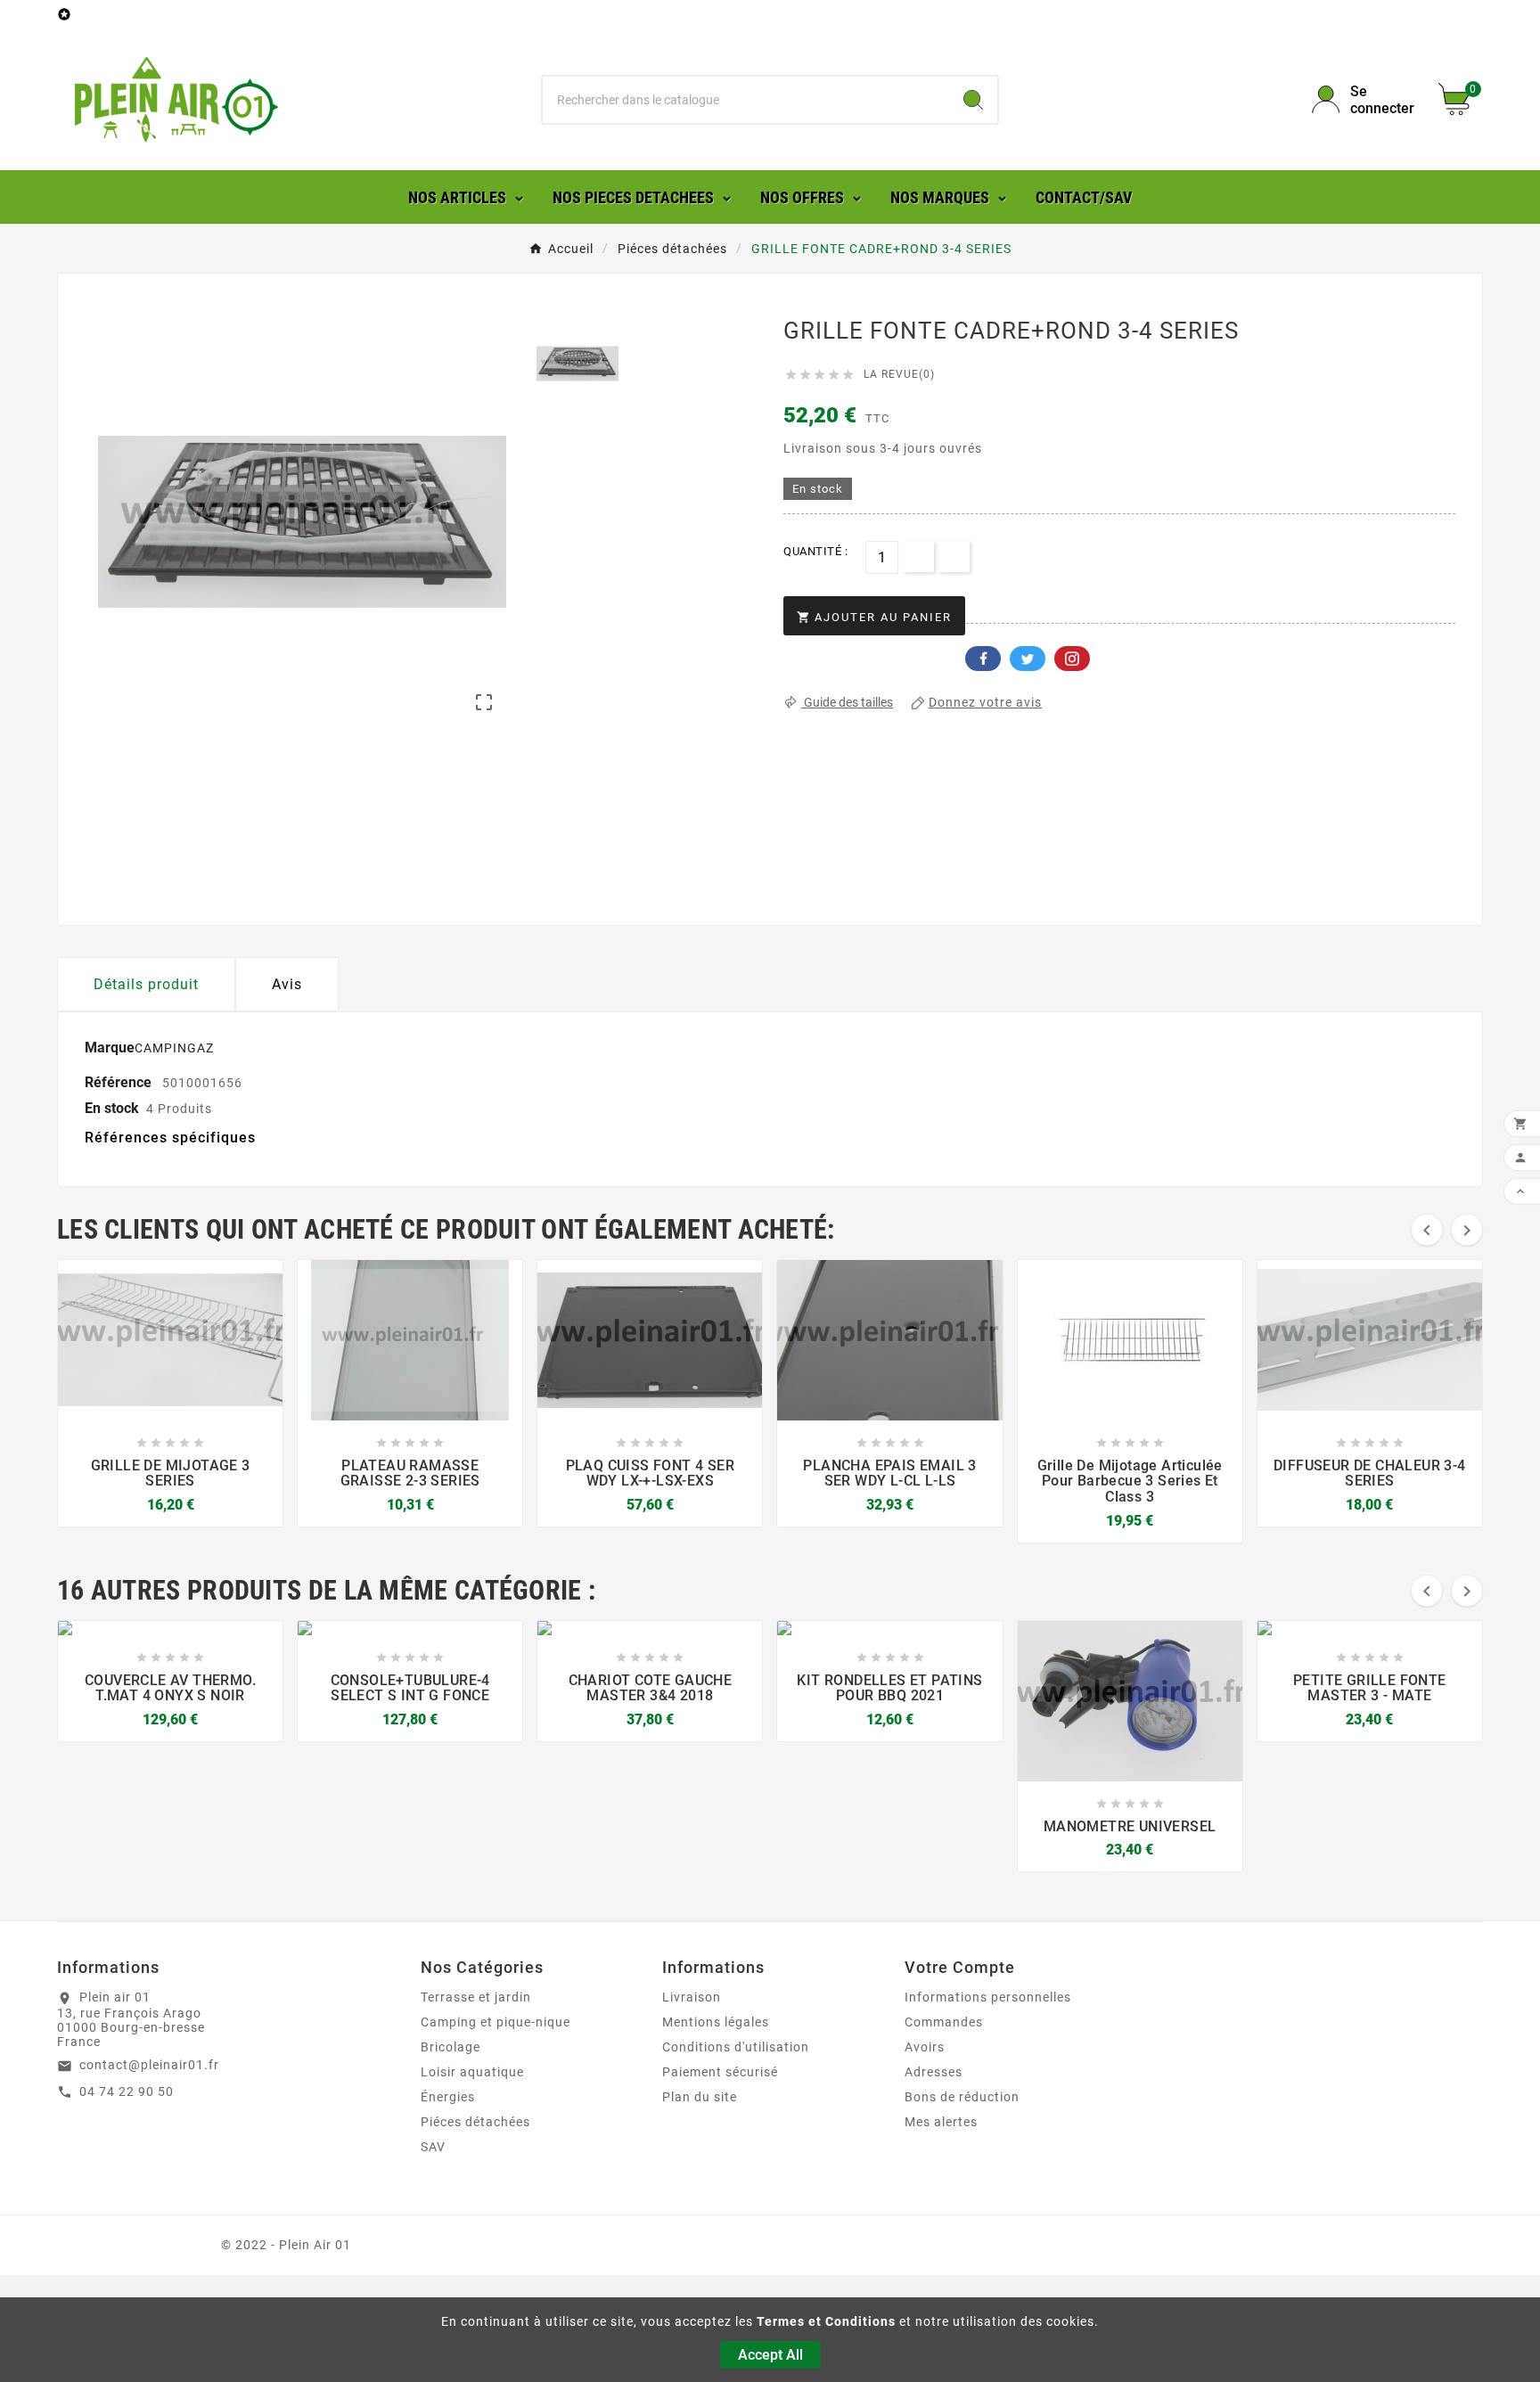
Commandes (944, 2022)
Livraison (692, 1997)
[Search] (973, 100)
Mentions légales (716, 2022)
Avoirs (925, 2047)
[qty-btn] (918, 557)
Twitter (1028, 659)
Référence (120, 1082)
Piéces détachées (475, 2122)
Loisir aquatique (472, 2072)
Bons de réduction (962, 2097)
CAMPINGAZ (174, 1048)
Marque (110, 1048)
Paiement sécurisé (720, 2072)
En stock (112, 1108)
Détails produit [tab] (146, 984)
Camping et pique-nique (496, 2022)
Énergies (448, 2097)
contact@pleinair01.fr (149, 2065)
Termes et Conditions (826, 2321)
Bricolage (451, 2047)
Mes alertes (941, 2122)
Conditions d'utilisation (736, 2047)
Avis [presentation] (287, 984)
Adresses (934, 2072)
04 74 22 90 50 (127, 2091)
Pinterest (1072, 659)
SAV (433, 2147)
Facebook (983, 659)
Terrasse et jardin (476, 1997)
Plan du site (700, 2097)
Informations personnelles (988, 1997)
